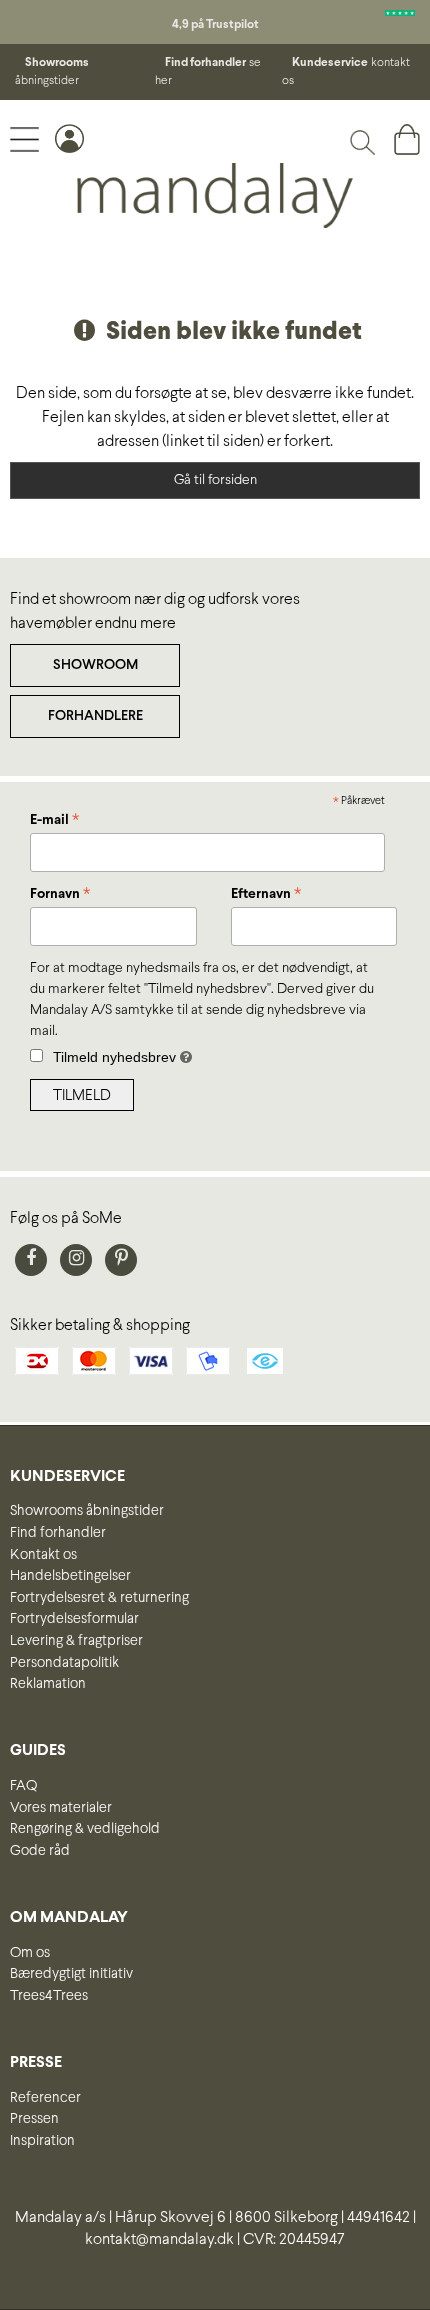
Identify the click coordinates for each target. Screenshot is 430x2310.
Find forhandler (58, 1533)
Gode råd (40, 1851)
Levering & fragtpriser (76, 1641)
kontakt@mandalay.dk (159, 2239)
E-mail (54, 822)
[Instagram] (76, 1260)
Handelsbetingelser (70, 1576)
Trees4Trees (49, 1996)
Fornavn (60, 896)
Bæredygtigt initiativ (71, 1974)
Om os (30, 1953)
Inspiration (42, 2141)
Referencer (45, 2098)
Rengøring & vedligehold (85, 1829)
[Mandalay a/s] (215, 195)
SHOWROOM (95, 665)
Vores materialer (61, 1808)
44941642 (378, 2217)
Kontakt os (43, 1555)
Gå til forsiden (215, 480)
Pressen (34, 2119)
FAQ (23, 1786)
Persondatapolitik (64, 1663)
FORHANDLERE (95, 716)
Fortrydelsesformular (74, 1619)
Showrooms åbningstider (87, 1511)
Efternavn (266, 896)
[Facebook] (31, 1260)
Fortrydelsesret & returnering (99, 1598)
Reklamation (48, 1684)
